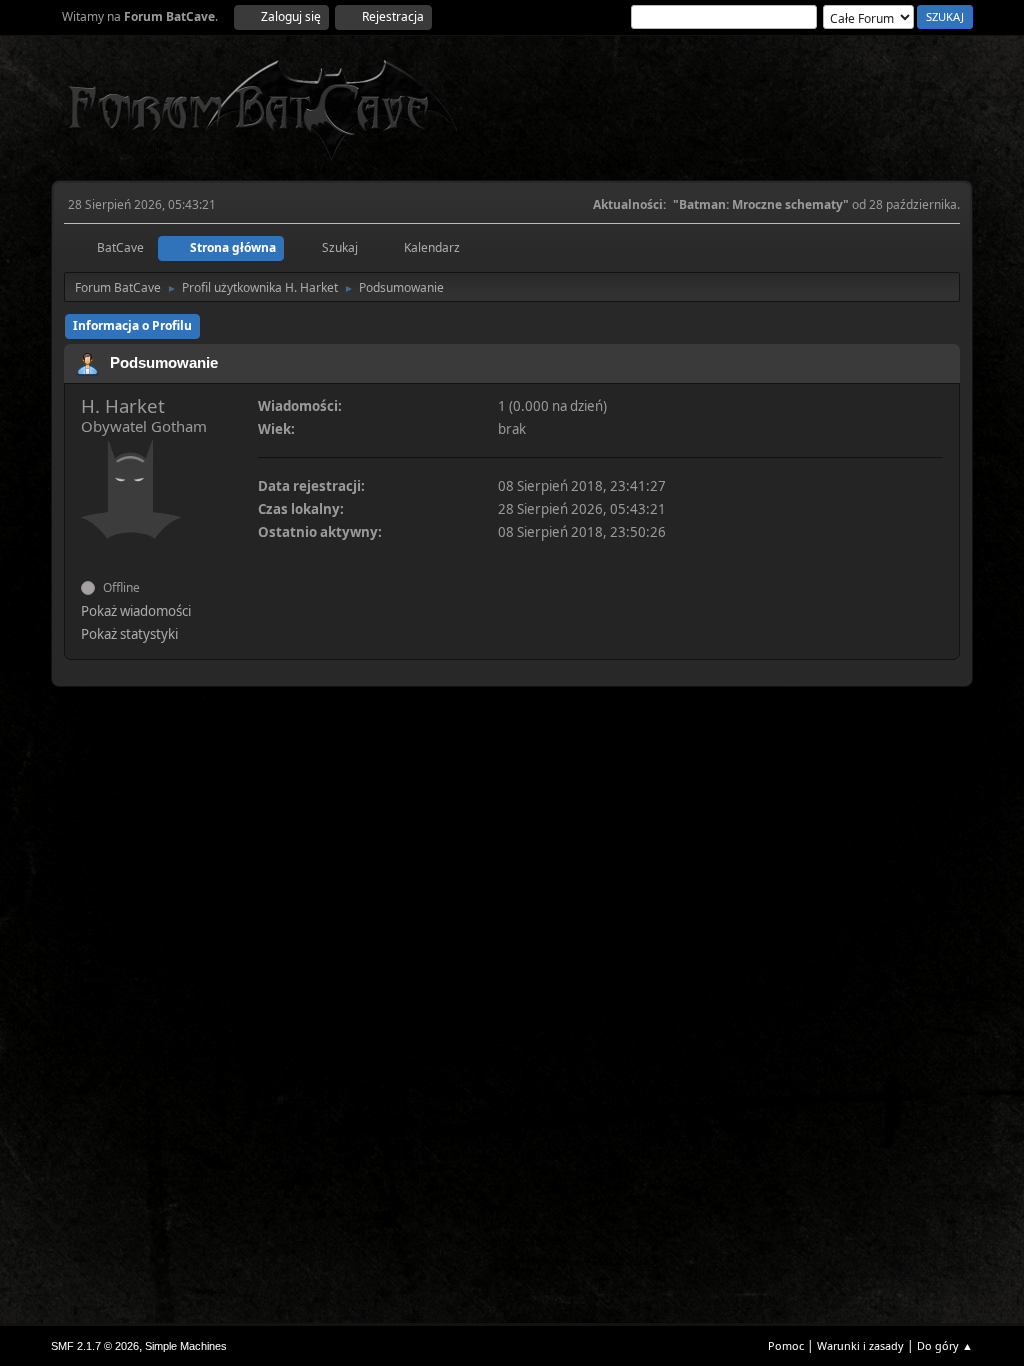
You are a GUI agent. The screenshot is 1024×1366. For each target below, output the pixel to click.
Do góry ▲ (945, 1345)
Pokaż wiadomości (136, 611)
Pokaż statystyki (129, 634)
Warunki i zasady (860, 1345)
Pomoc (786, 1345)
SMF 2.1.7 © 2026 (95, 1346)
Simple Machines (186, 1346)
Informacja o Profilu (132, 325)
